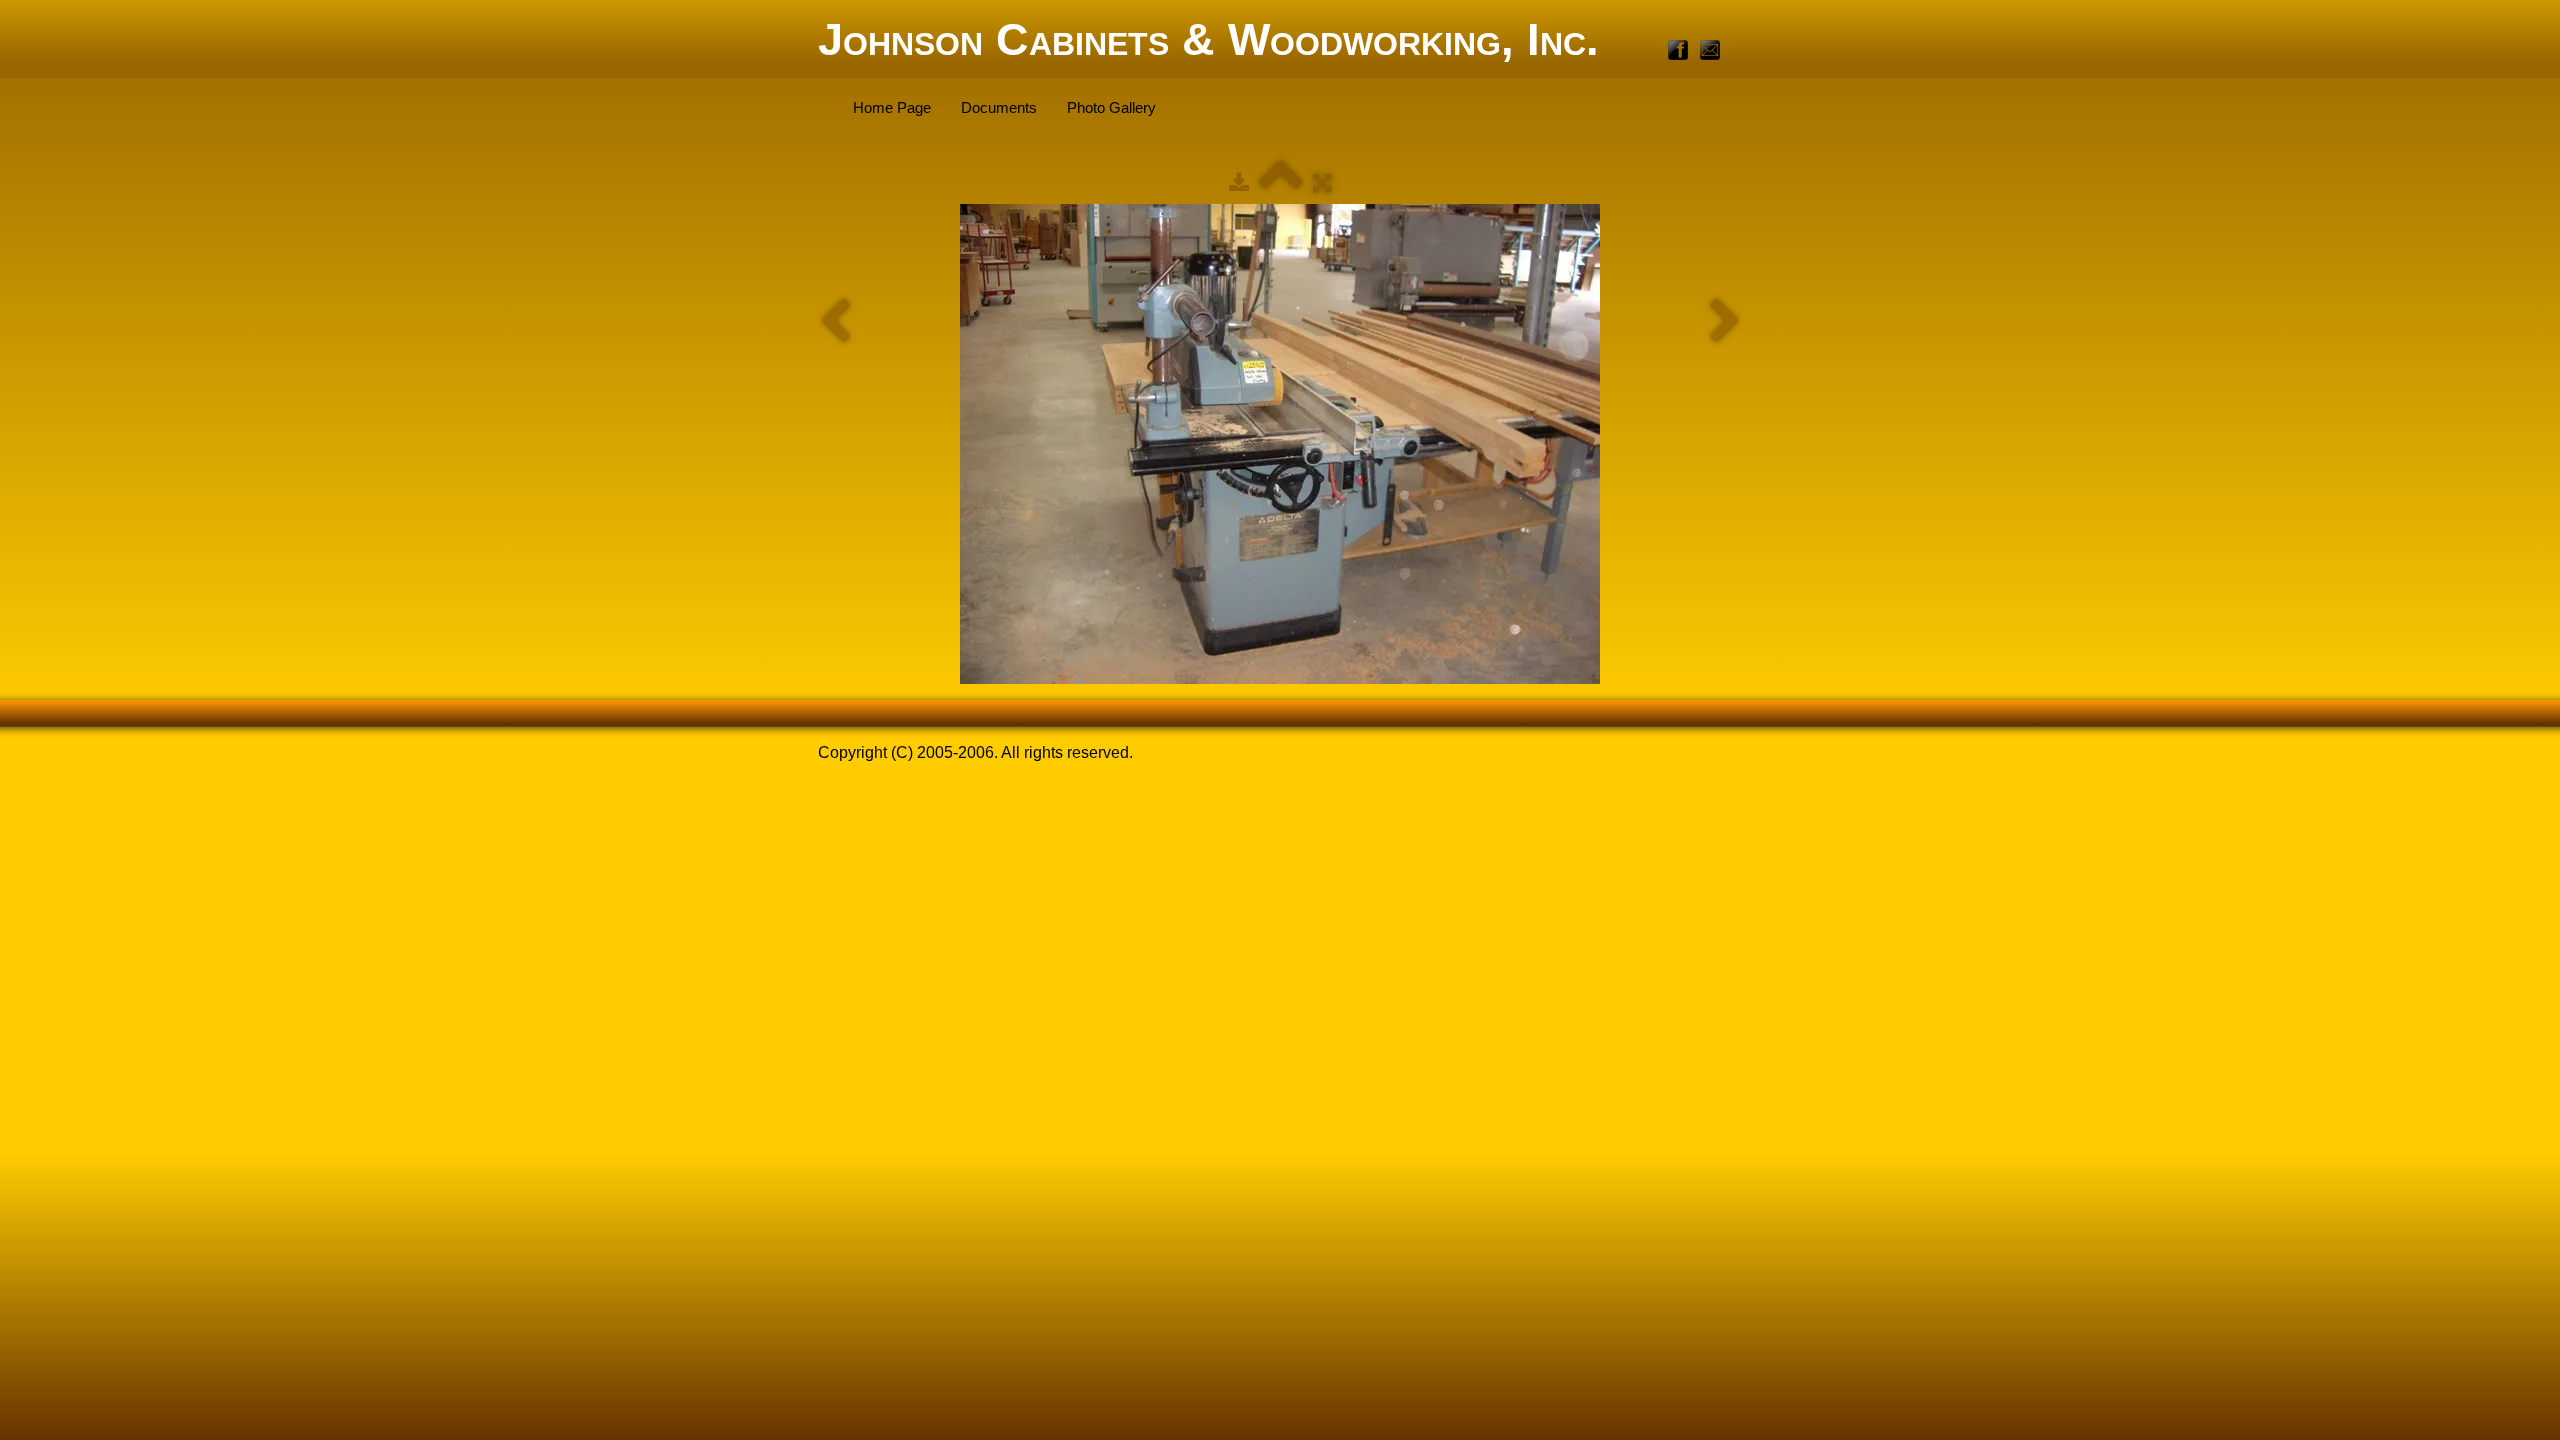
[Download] (1239, 183)
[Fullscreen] (1322, 183)
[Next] (1725, 322)
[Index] (1281, 183)
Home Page (892, 107)
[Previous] (835, 322)
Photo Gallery (1111, 107)
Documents (999, 107)
